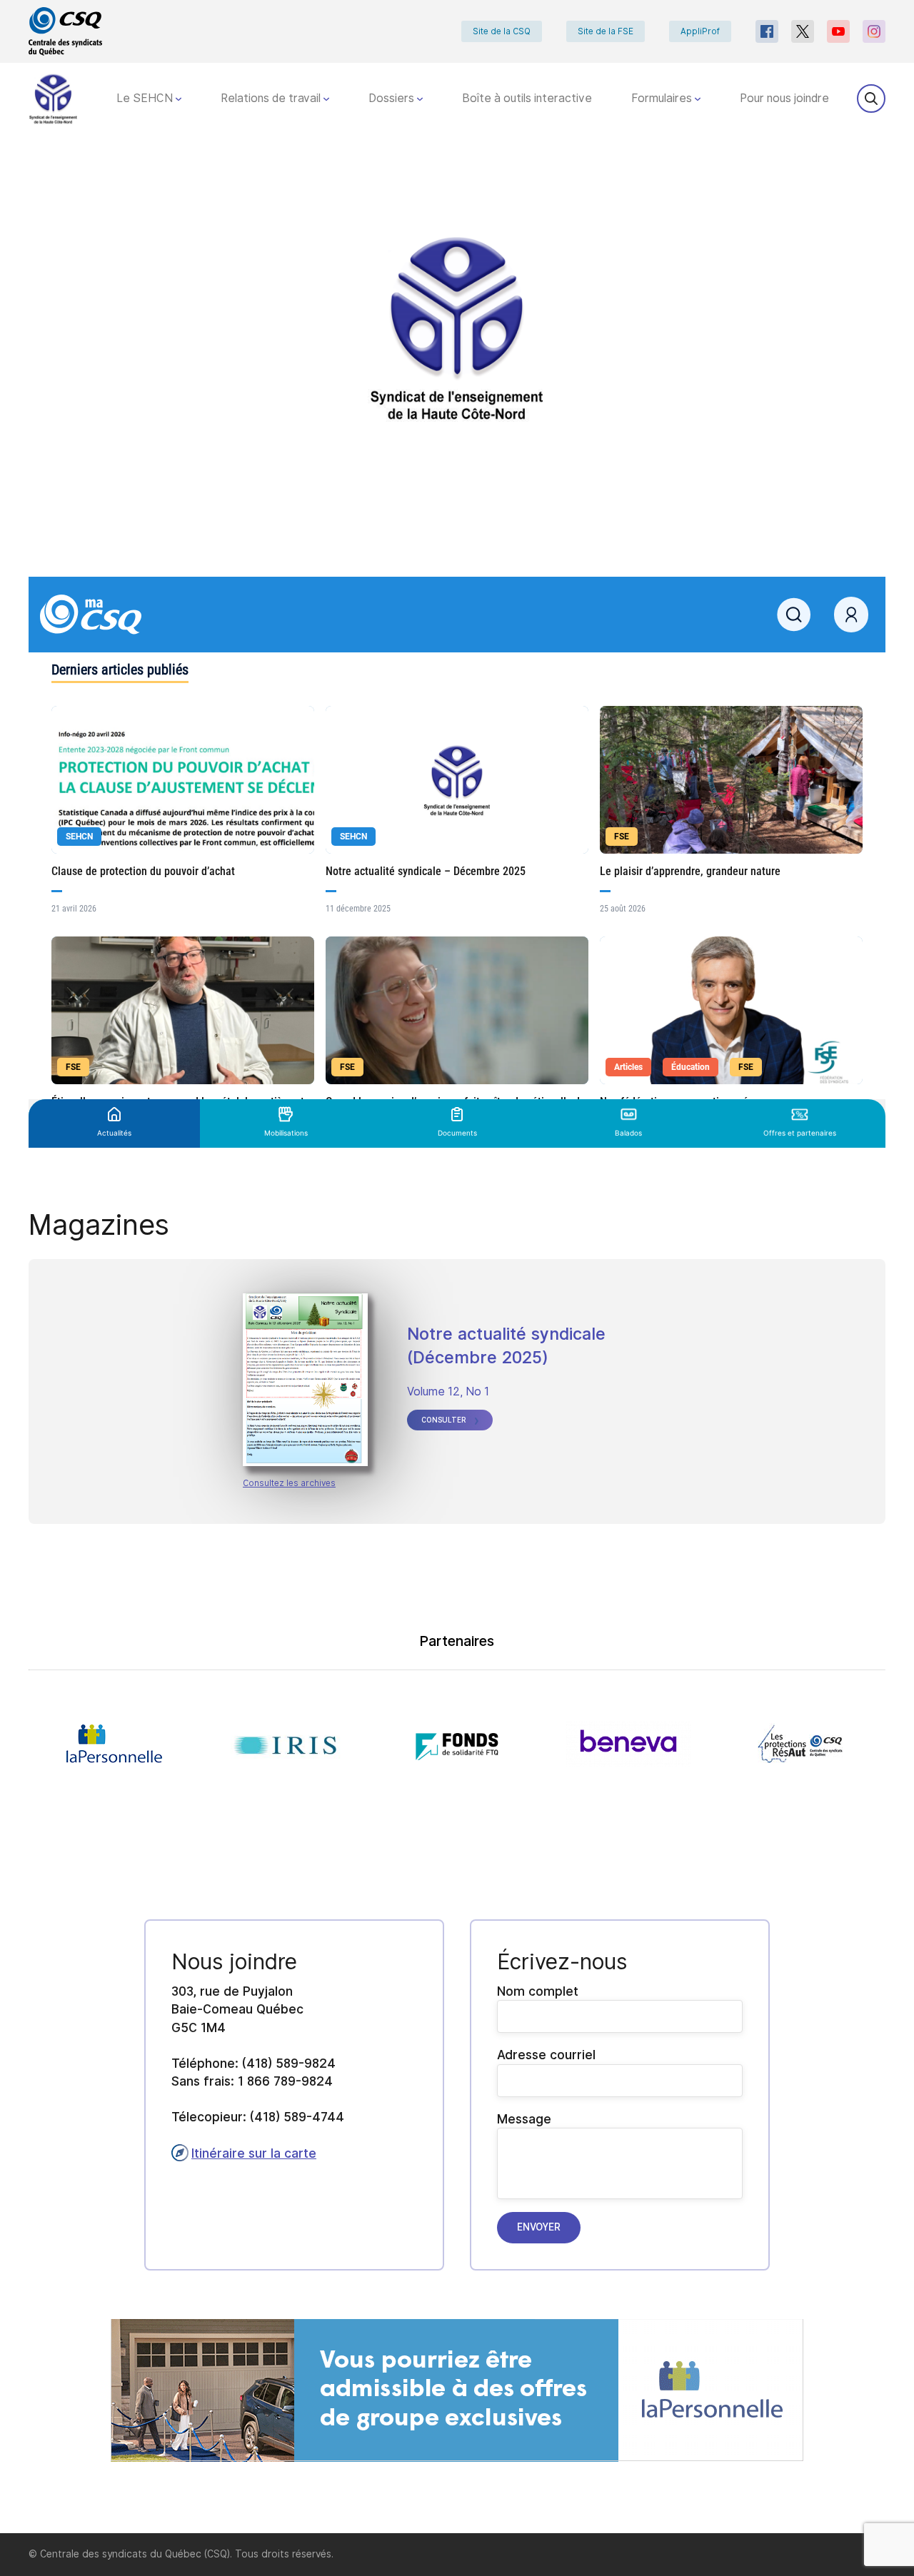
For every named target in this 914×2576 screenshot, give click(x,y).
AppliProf (700, 31)
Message (524, 2119)
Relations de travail (272, 98)
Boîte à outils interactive (527, 98)
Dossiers (393, 98)
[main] (457, 1334)
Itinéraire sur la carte (254, 2153)
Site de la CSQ (502, 31)
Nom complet (538, 1991)
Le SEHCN (146, 98)
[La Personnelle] (114, 1744)
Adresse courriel (546, 2055)
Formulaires (663, 98)
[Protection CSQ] (800, 1744)
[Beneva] (628, 1744)
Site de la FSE (606, 31)
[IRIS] (286, 1744)
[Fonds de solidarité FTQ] (457, 1744)
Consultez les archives (289, 1483)
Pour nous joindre (784, 98)
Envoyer (539, 2227)
